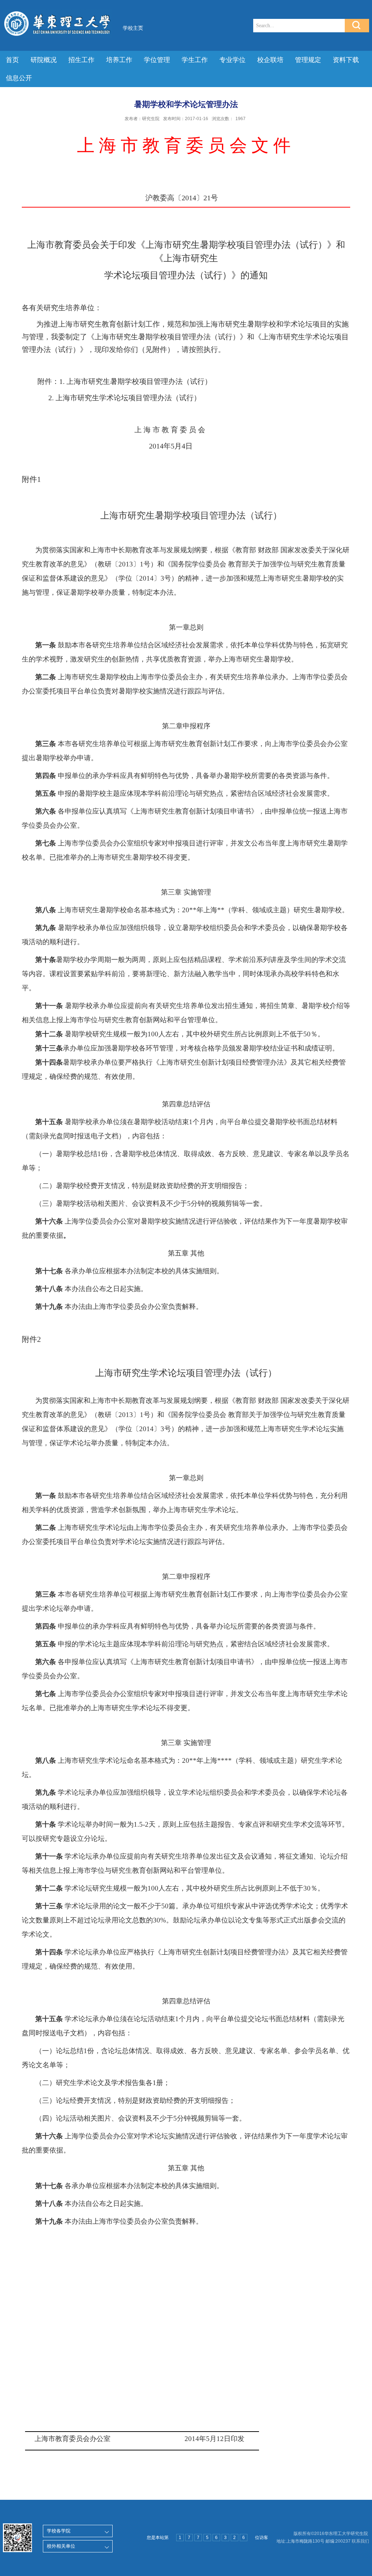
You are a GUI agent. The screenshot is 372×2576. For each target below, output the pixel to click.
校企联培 (270, 60)
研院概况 (44, 60)
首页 (12, 60)
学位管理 (157, 60)
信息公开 (19, 78)
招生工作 (81, 60)
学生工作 (195, 60)
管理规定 (308, 60)
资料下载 (346, 60)
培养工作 (119, 60)
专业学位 (232, 60)
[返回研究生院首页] (57, 11)
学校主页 (133, 28)
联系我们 (360, 2541)
